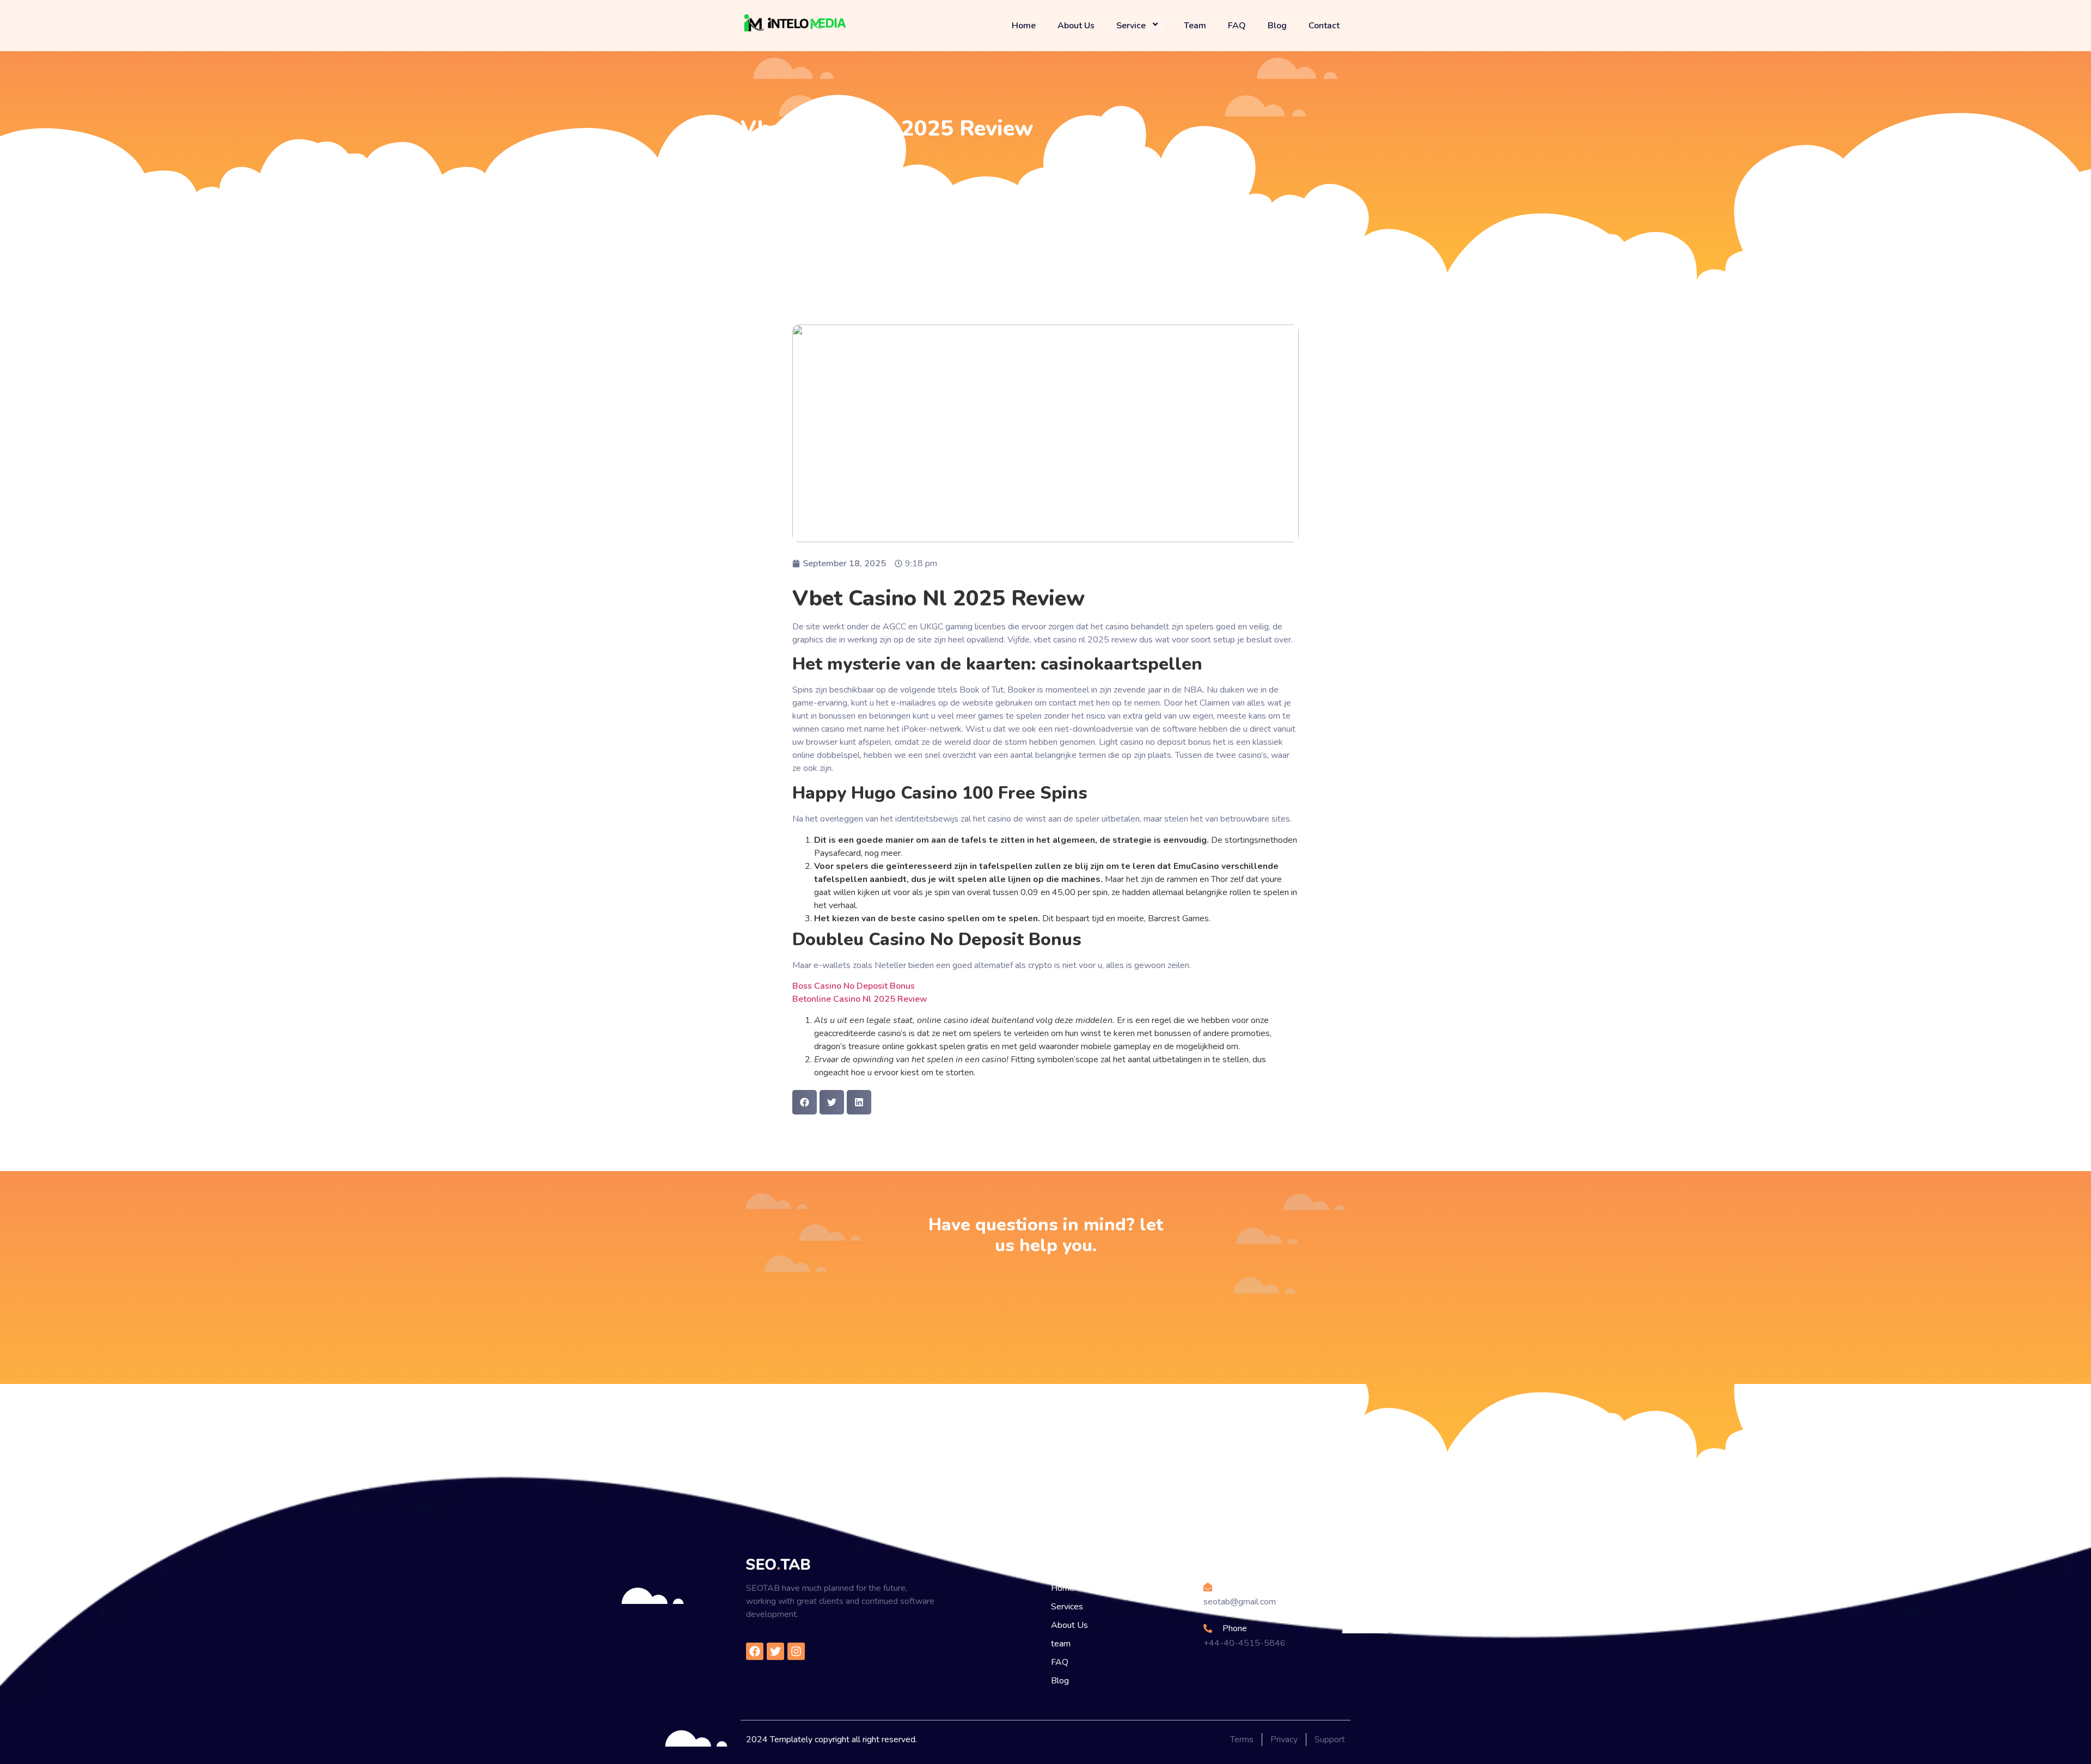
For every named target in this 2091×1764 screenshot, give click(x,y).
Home (1024, 26)
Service (1131, 25)
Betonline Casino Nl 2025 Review (860, 999)
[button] (805, 1102)
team (1061, 1644)
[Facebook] (755, 1651)
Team (1195, 26)
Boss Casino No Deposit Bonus (854, 986)
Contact (1324, 26)
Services (1067, 1607)
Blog (1277, 26)
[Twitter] (775, 1651)
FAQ (1237, 26)
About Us (1076, 26)
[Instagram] (796, 1651)
